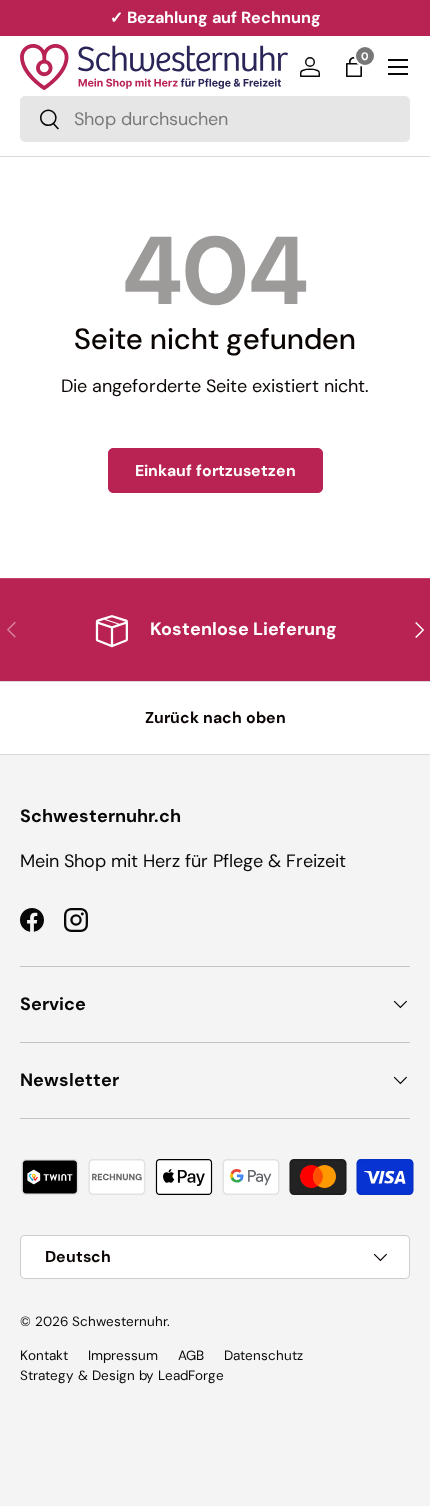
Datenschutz (263, 1355)
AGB (191, 1355)
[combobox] (215, 119)
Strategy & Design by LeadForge (122, 1375)
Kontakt (44, 1355)
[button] (354, 67)
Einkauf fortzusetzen (215, 470)
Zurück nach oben (215, 717)
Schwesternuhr (119, 1321)
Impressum (123, 1355)
